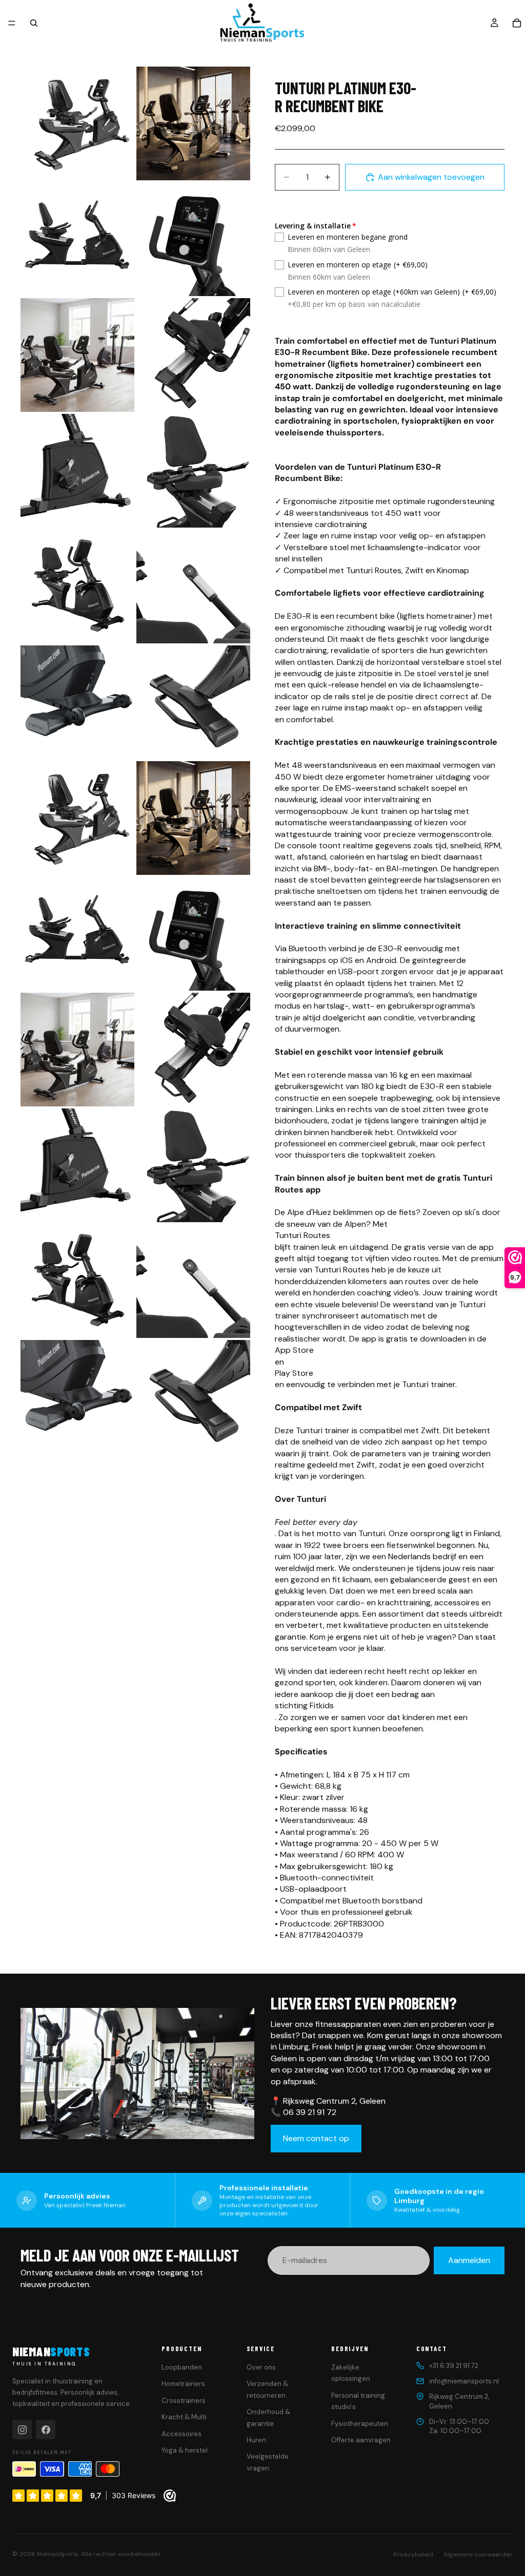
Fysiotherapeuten (360, 2424)
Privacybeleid (413, 2554)
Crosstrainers (184, 2401)
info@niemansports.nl (464, 2381)
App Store (294, 1350)
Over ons (261, 2367)
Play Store (294, 1373)
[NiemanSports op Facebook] (46, 2430)
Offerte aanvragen (361, 2440)
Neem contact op (316, 2138)
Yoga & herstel (185, 2450)
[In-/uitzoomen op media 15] (77, 934)
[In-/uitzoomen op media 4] (193, 239)
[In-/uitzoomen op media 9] (77, 587)
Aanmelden (469, 2260)
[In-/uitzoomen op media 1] (77, 123)
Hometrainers (183, 2384)
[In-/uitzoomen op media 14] (193, 818)
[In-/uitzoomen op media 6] (193, 355)
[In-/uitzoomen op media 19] (77, 1165)
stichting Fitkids (304, 1705)
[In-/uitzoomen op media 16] (193, 934)
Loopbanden (182, 2367)
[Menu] (12, 23)
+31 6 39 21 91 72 (454, 2366)
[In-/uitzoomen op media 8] (193, 471)
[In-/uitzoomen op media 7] (77, 471)
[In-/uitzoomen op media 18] (193, 1050)
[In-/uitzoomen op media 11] (77, 702)
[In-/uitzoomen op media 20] (193, 1165)
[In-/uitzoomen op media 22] (193, 1281)
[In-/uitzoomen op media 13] (77, 818)
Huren (256, 2440)
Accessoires (181, 2434)
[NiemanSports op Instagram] (22, 2430)
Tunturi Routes (302, 1235)
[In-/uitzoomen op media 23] (77, 1397)
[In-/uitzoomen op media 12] (193, 702)
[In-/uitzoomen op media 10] (193, 587)
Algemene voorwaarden (478, 2554)
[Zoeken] (34, 23)
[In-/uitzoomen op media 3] (77, 239)
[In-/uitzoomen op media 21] (77, 1281)
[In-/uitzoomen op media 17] (77, 1050)
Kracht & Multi (184, 2417)
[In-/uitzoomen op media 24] (193, 1397)
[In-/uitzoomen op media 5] (77, 355)
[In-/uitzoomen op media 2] (193, 123)
